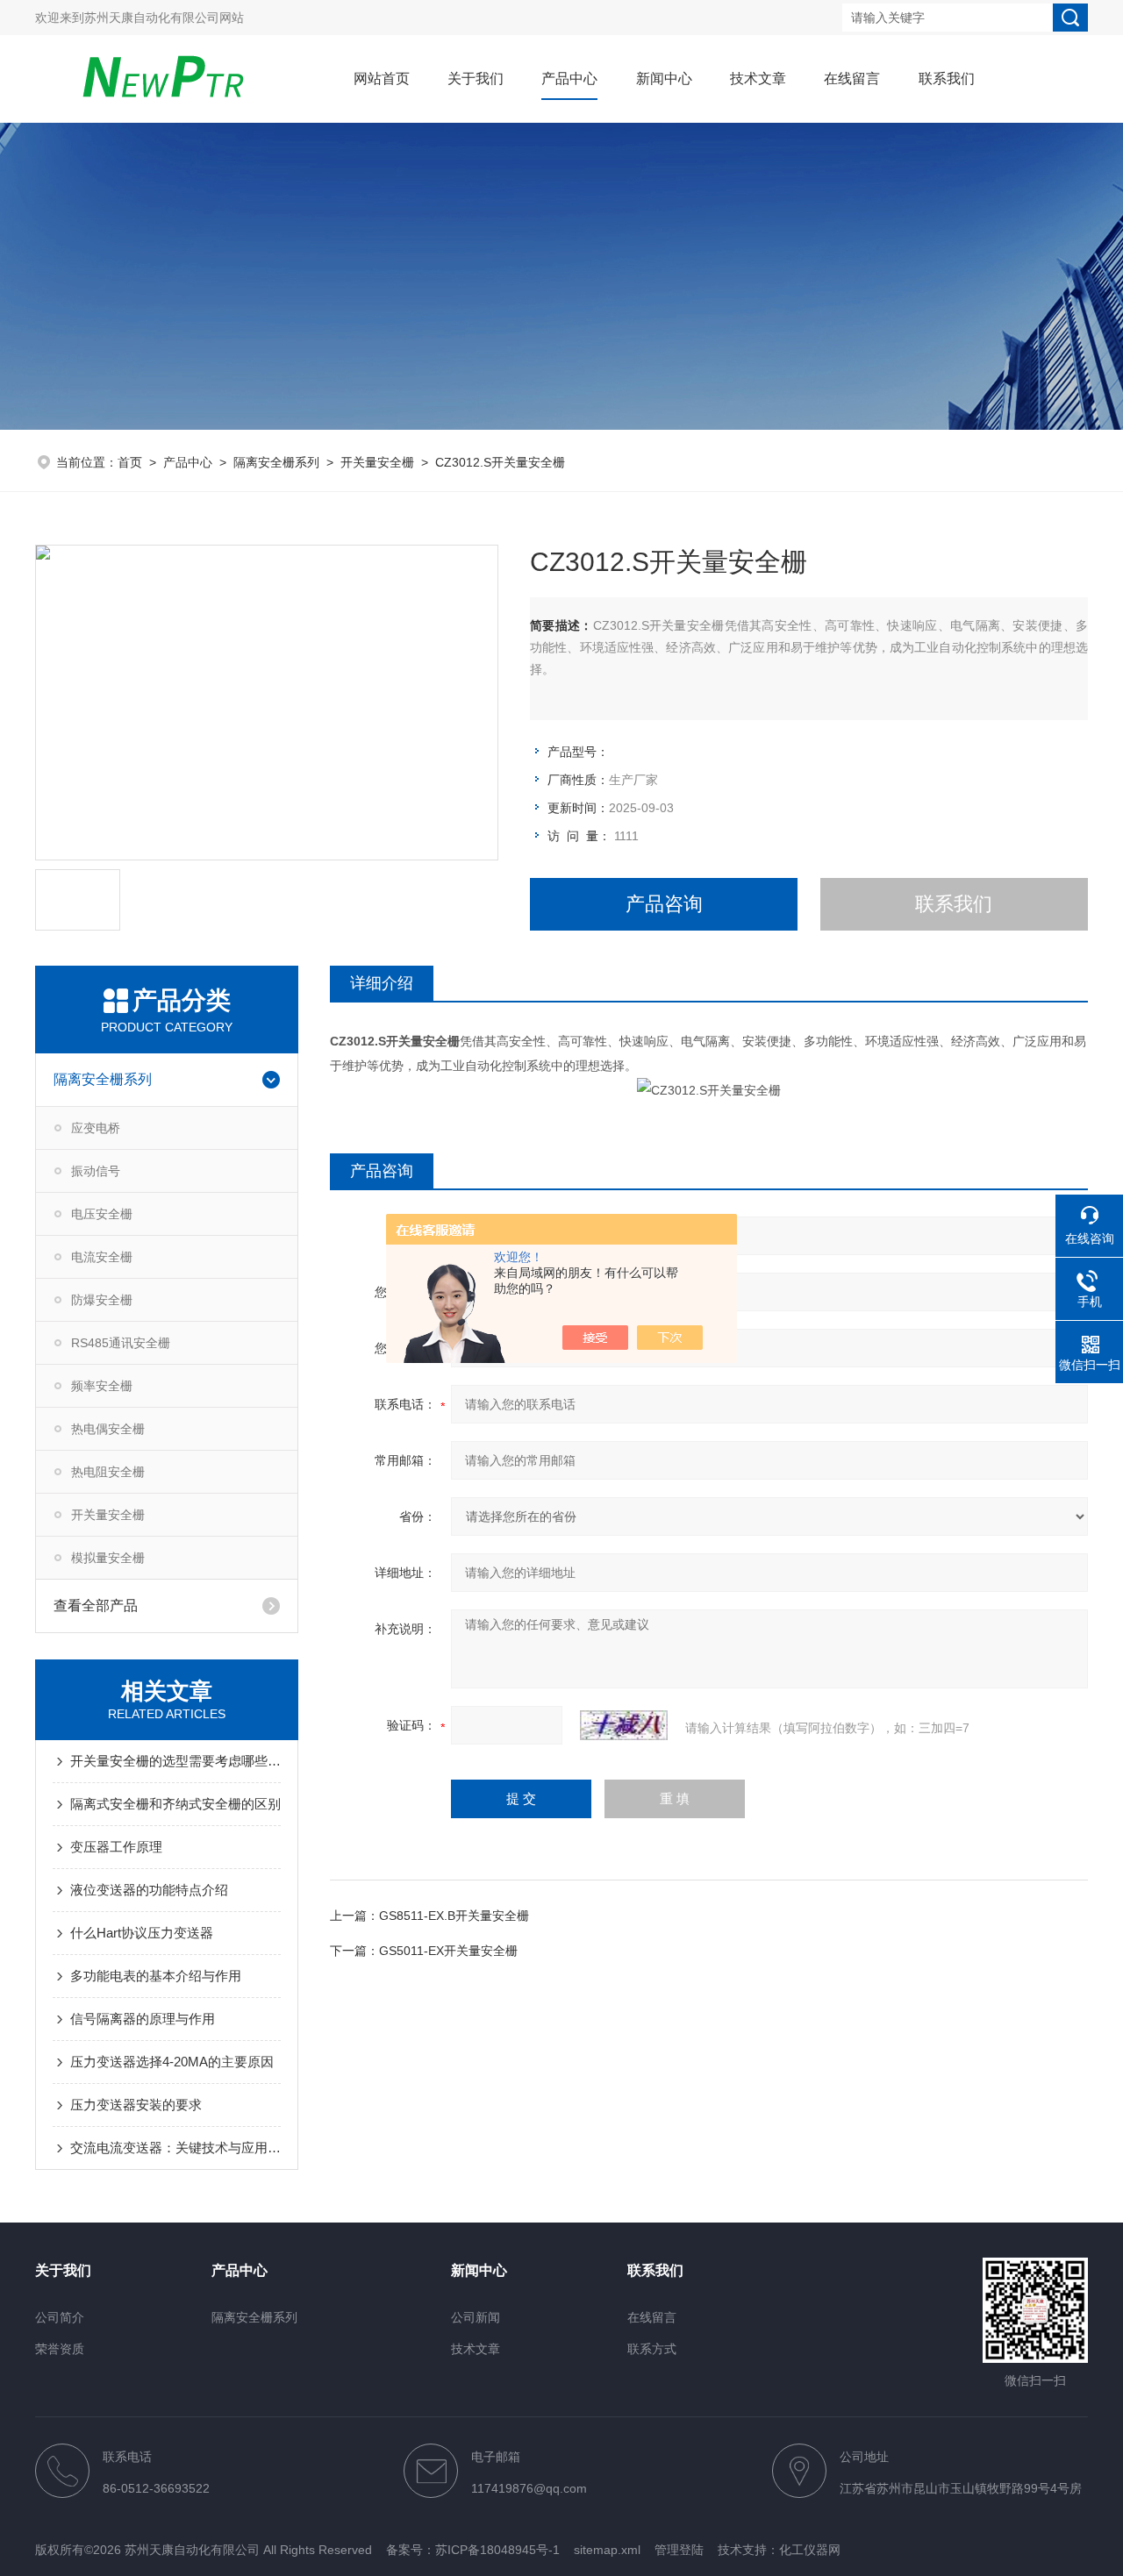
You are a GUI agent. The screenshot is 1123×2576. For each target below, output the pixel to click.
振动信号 (96, 1171)
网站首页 (382, 78)
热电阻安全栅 (108, 1472)
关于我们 (476, 78)
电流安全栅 (102, 1257)
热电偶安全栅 (108, 1429)
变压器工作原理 (116, 1847)
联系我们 (947, 78)
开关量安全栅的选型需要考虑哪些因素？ (175, 1761)
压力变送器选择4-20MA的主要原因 (172, 2062)
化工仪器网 (810, 2550)
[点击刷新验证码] (624, 1725)
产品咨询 (664, 904)
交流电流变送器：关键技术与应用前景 (175, 2148)
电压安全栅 (102, 1214)
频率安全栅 (102, 1386)
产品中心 (569, 78)
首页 (130, 462)
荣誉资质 (60, 2349)
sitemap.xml (607, 2550)
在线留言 (852, 78)
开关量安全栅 (377, 462)
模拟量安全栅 (108, 1558)
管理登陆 (679, 2550)
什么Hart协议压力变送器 (142, 1933)
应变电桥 (96, 1128)
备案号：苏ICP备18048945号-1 (473, 2550)
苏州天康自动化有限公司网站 (164, 18)
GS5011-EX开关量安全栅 (448, 1951)
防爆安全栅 (102, 1300)
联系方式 (652, 2349)
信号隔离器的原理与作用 (143, 2019)
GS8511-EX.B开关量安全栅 (454, 1916)
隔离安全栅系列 (276, 462)
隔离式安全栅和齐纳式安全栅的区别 (175, 1804)
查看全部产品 (96, 1606)
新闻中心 (664, 78)
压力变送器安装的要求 (136, 2105)
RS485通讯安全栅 (121, 1343)
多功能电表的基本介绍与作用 (156, 1976)
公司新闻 (476, 2317)
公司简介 (60, 2317)
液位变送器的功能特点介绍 (149, 1890)
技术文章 (758, 78)
